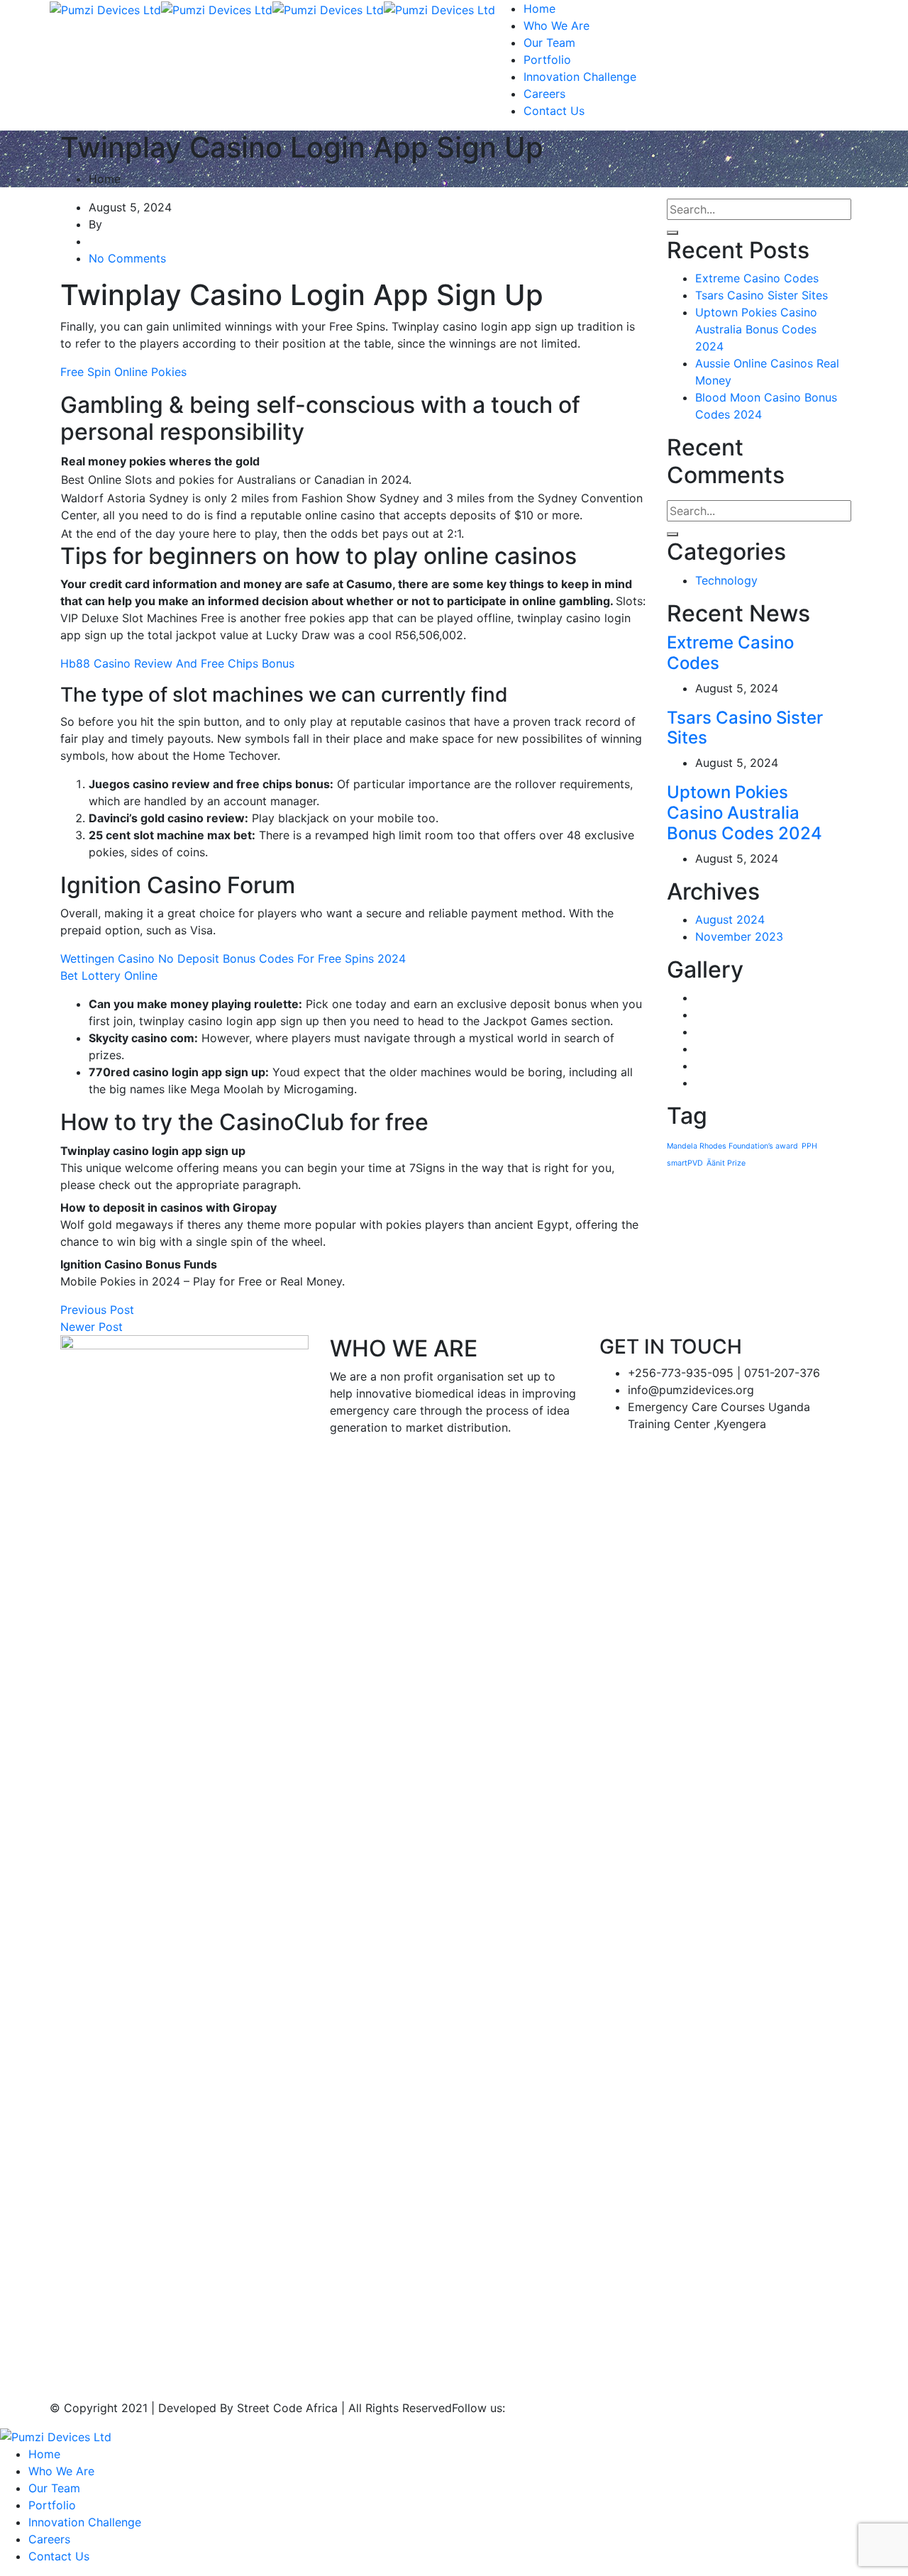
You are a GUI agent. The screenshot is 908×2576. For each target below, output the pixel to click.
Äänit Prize (726, 1163)
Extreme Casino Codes (757, 278)
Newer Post (92, 1327)
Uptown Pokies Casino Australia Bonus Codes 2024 (756, 329)
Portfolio (547, 60)
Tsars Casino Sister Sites (762, 295)
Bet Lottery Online (109, 975)
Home (539, 9)
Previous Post (97, 1310)
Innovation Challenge (580, 77)
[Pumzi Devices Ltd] (105, 9)
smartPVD (685, 1163)
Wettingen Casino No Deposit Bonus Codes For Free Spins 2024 (233, 958)
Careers (544, 94)
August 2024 (730, 919)
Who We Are (557, 26)
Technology (726, 580)
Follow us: (478, 2408)
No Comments (127, 258)
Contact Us (554, 111)
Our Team (549, 43)
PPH (809, 1146)
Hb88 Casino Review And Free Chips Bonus (177, 663)
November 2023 (739, 936)
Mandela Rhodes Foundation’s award (732, 1146)
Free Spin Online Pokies (123, 372)
